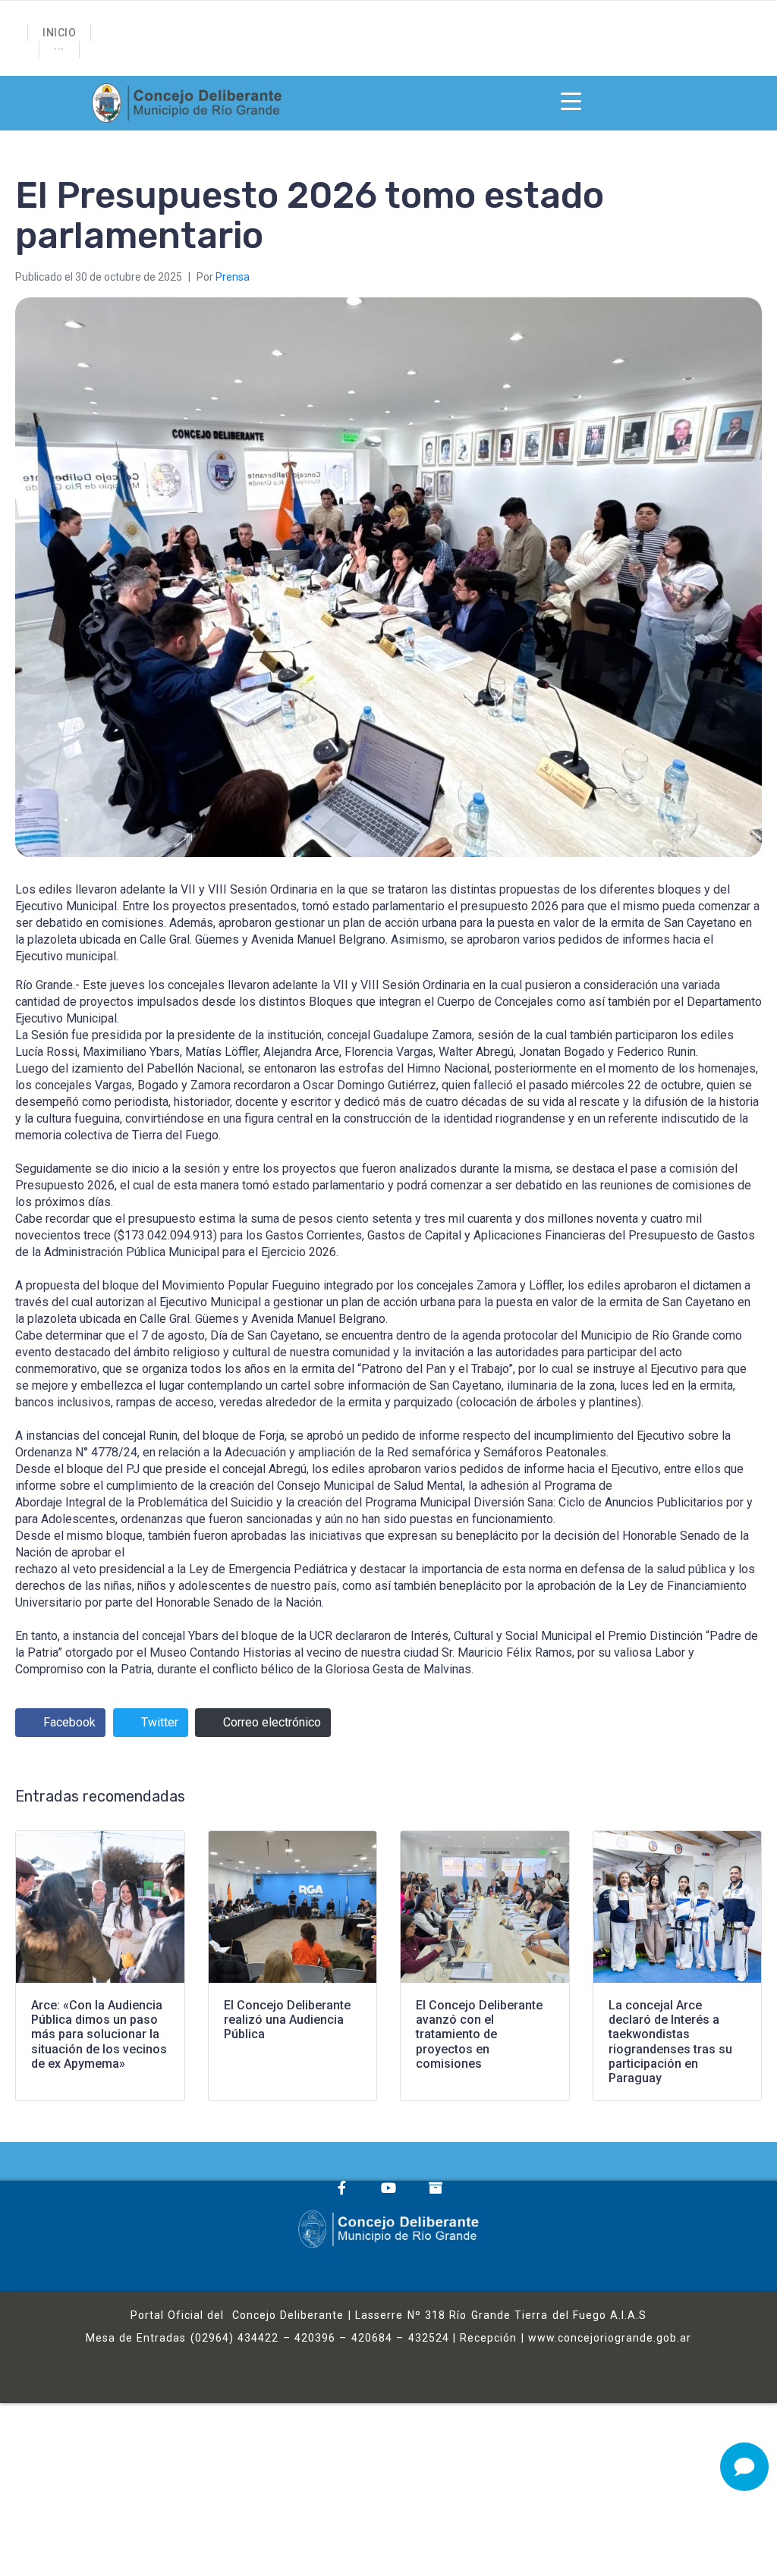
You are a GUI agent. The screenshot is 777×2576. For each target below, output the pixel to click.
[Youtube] (388, 2188)
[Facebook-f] (341, 2188)
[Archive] (436, 2188)
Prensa (233, 277)
